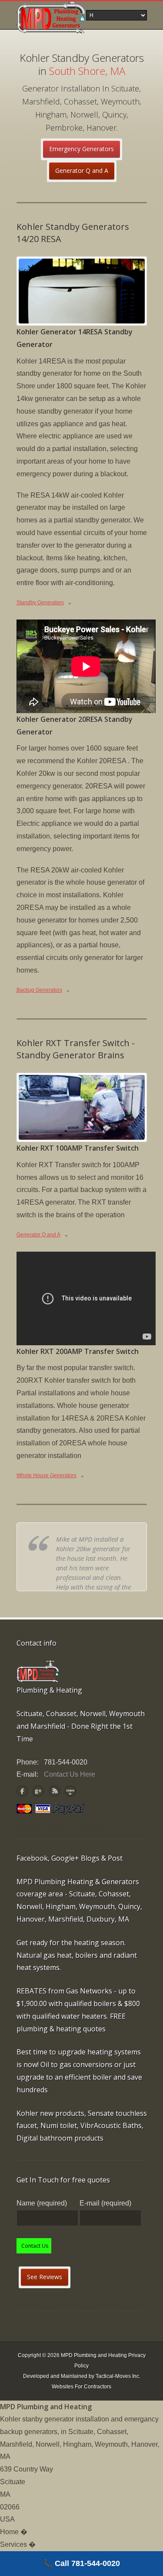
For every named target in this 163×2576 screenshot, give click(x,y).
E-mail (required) (105, 2203)
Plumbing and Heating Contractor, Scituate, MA (51, 17)
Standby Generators (40, 603)
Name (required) (42, 2203)
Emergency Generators (81, 149)
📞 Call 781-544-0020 (81, 2563)
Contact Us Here (70, 1774)
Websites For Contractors (81, 2387)
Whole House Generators (47, 1475)
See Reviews (45, 2277)
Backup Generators (39, 990)
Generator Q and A (82, 170)
